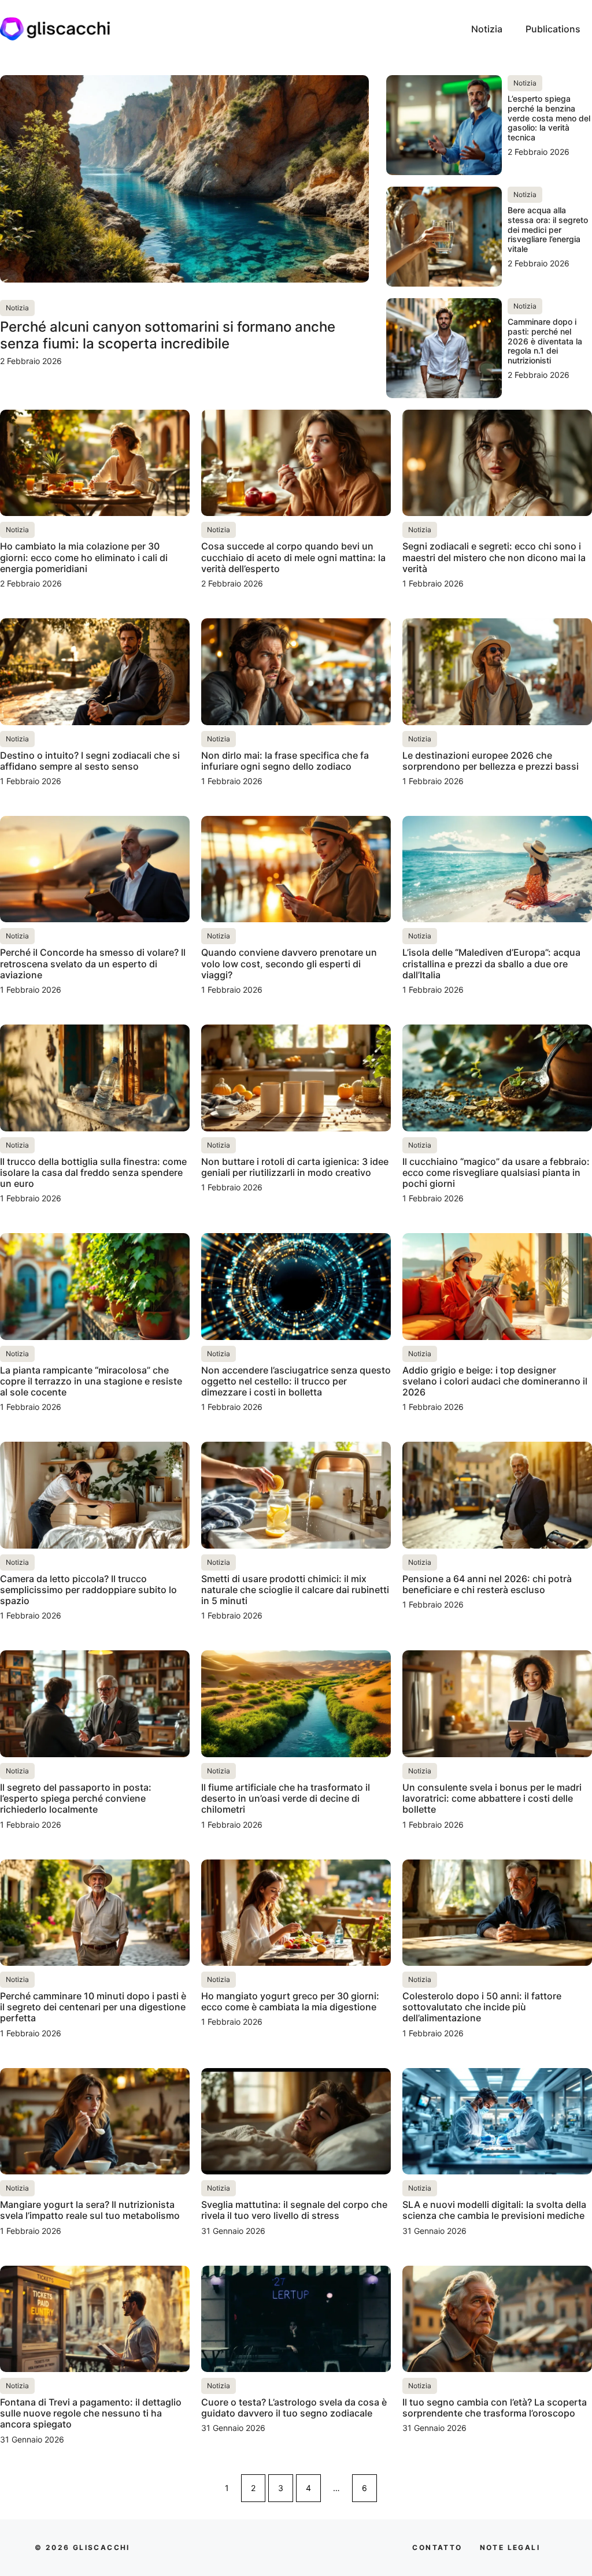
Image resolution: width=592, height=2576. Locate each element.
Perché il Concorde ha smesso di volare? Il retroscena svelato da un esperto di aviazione (93, 963)
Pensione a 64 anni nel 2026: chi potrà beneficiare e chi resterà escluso (487, 1584)
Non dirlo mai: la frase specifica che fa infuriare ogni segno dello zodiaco (285, 761)
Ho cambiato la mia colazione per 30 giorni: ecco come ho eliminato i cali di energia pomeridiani (84, 557)
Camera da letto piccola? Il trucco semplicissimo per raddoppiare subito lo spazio (88, 1590)
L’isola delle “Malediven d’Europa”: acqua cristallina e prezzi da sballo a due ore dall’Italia (491, 963)
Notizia (487, 29)
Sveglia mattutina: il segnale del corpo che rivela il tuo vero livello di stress (294, 2210)
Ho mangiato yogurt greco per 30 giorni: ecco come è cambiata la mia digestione (290, 2001)
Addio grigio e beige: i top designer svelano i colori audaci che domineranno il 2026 (495, 1381)
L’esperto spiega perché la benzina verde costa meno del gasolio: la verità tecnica (549, 118)
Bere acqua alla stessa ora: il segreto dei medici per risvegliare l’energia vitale (548, 229)
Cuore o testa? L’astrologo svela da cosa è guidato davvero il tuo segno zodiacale (294, 2408)
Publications (553, 29)
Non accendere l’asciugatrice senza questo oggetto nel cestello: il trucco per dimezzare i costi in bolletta (296, 1381)
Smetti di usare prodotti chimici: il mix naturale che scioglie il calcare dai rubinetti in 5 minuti (295, 1590)
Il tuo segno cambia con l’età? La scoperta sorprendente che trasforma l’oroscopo (495, 2408)
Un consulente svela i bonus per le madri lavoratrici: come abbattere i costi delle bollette (492, 1798)
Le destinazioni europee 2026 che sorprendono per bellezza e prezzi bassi (491, 761)
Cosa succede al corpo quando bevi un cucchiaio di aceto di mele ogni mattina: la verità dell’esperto (293, 557)
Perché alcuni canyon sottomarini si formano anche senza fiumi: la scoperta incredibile (168, 335)
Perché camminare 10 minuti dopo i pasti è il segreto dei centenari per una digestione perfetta (93, 2007)
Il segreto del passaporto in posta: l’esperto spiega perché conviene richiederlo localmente (76, 1798)
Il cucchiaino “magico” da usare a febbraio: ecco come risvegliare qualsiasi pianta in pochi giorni (496, 1172)
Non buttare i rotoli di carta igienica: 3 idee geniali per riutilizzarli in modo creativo (295, 1167)
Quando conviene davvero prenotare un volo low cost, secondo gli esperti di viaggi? (289, 963)
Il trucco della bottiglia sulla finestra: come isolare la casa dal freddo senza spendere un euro (93, 1172)
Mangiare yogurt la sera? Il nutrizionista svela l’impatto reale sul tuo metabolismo (90, 2210)
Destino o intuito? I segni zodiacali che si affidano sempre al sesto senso (90, 761)
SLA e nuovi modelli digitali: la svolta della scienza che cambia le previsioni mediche (494, 2210)
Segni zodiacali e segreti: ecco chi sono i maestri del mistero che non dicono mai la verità (494, 557)
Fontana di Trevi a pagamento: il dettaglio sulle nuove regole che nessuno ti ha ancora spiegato (91, 2413)
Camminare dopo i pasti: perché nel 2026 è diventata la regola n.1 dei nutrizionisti (545, 341)
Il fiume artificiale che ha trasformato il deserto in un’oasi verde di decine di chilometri (286, 1798)
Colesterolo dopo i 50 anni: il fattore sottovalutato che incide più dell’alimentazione (482, 2007)
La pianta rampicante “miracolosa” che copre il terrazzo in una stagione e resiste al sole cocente (91, 1381)
